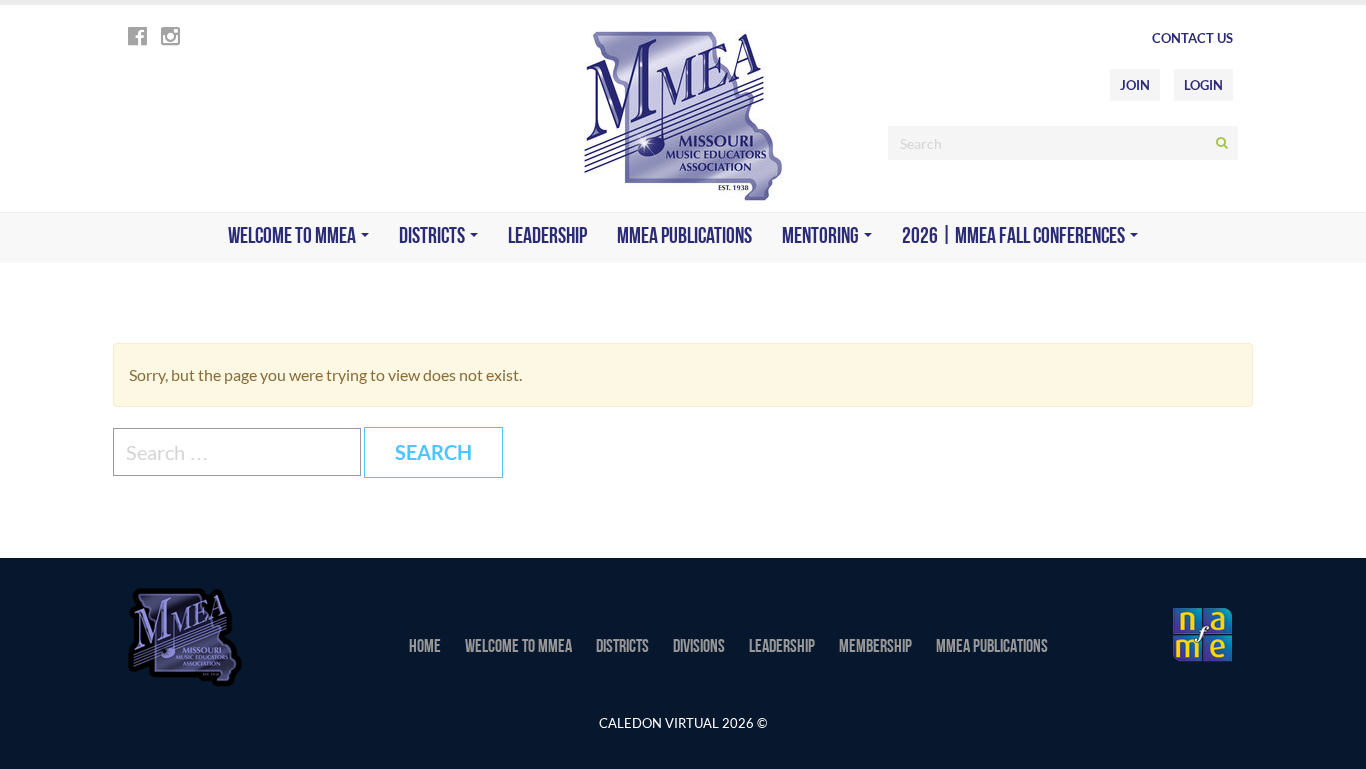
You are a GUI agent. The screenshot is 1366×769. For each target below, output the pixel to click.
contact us (1192, 38)
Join (1135, 85)
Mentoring (822, 237)
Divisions (699, 648)
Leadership (547, 237)
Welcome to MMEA (293, 237)
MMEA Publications (684, 237)
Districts (433, 237)
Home (425, 648)
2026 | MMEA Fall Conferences (1015, 237)
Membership (875, 648)
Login (1203, 85)
